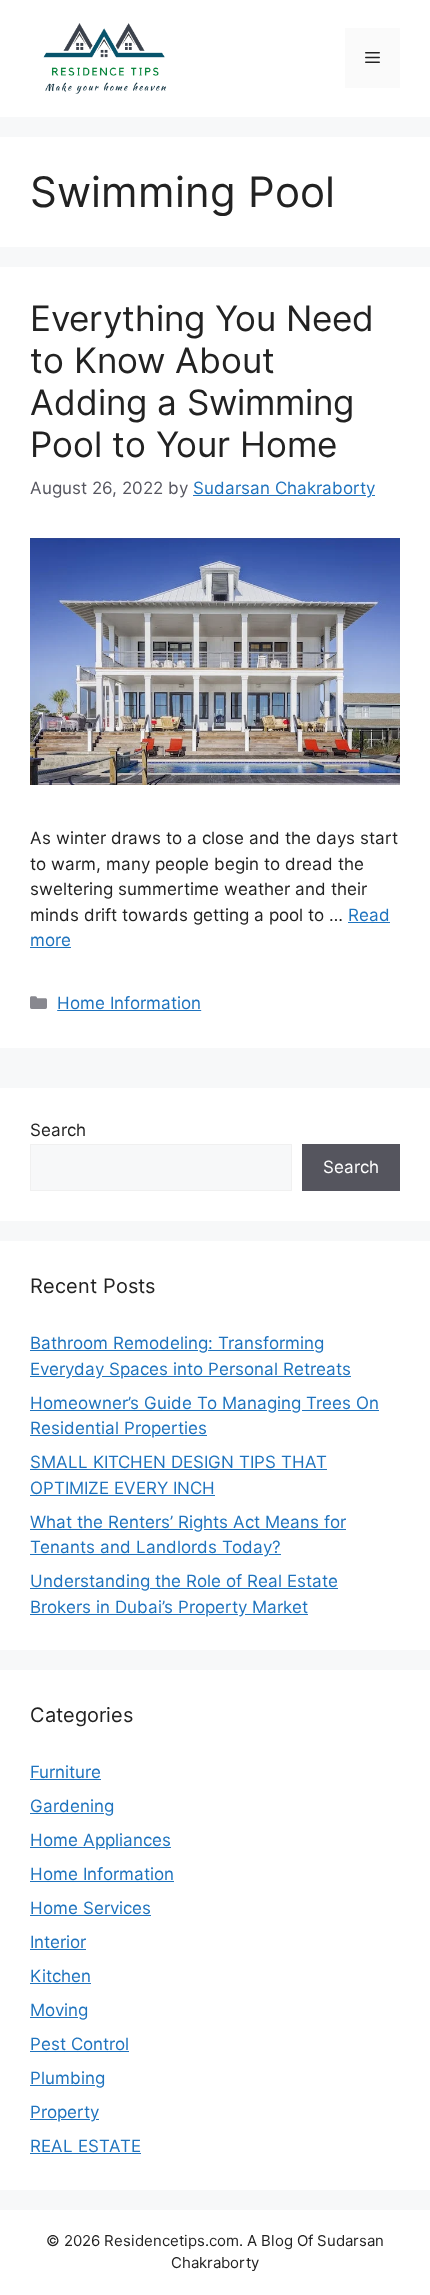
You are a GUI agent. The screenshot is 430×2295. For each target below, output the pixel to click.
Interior (58, 1942)
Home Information (129, 1003)
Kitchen (60, 1976)
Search (58, 1130)
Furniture (65, 1772)
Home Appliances (100, 1840)
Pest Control (79, 2044)
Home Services (90, 1908)
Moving (59, 2010)
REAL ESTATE (85, 2146)
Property (64, 2112)
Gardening (72, 1806)
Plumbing (67, 2078)
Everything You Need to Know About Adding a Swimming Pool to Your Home (202, 381)
